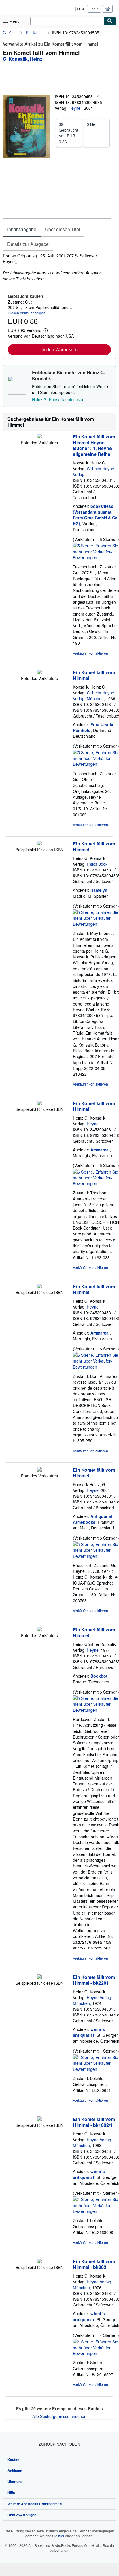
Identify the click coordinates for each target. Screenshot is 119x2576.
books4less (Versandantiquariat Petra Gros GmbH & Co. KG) (96, 515)
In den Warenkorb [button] (59, 349)
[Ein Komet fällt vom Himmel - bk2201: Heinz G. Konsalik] (39, 1977)
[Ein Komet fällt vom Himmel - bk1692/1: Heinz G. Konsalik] (39, 2119)
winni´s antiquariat (89, 2032)
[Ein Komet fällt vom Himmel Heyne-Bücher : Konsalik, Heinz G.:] (39, 437)
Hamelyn (99, 890)
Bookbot (99, 1676)
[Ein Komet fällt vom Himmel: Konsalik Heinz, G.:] (39, 1470)
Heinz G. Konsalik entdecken (58, 399)
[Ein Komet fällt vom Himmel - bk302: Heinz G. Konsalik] (39, 2261)
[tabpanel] (57, 267)
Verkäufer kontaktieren (90, 653)
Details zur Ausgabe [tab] (28, 244)
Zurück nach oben (59, 2444)
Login (94, 9)
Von (68, 133)
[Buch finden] (110, 21)
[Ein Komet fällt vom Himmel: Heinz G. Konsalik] (39, 844)
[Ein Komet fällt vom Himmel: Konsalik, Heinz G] (39, 672)
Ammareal (100, 1150)
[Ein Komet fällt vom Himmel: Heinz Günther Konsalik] (39, 1630)
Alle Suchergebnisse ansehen (59, 2416)
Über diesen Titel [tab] (63, 229)
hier (61, 2536)
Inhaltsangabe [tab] (22, 229)
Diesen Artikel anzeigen (27, 313)
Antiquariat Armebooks (93, 1519)
